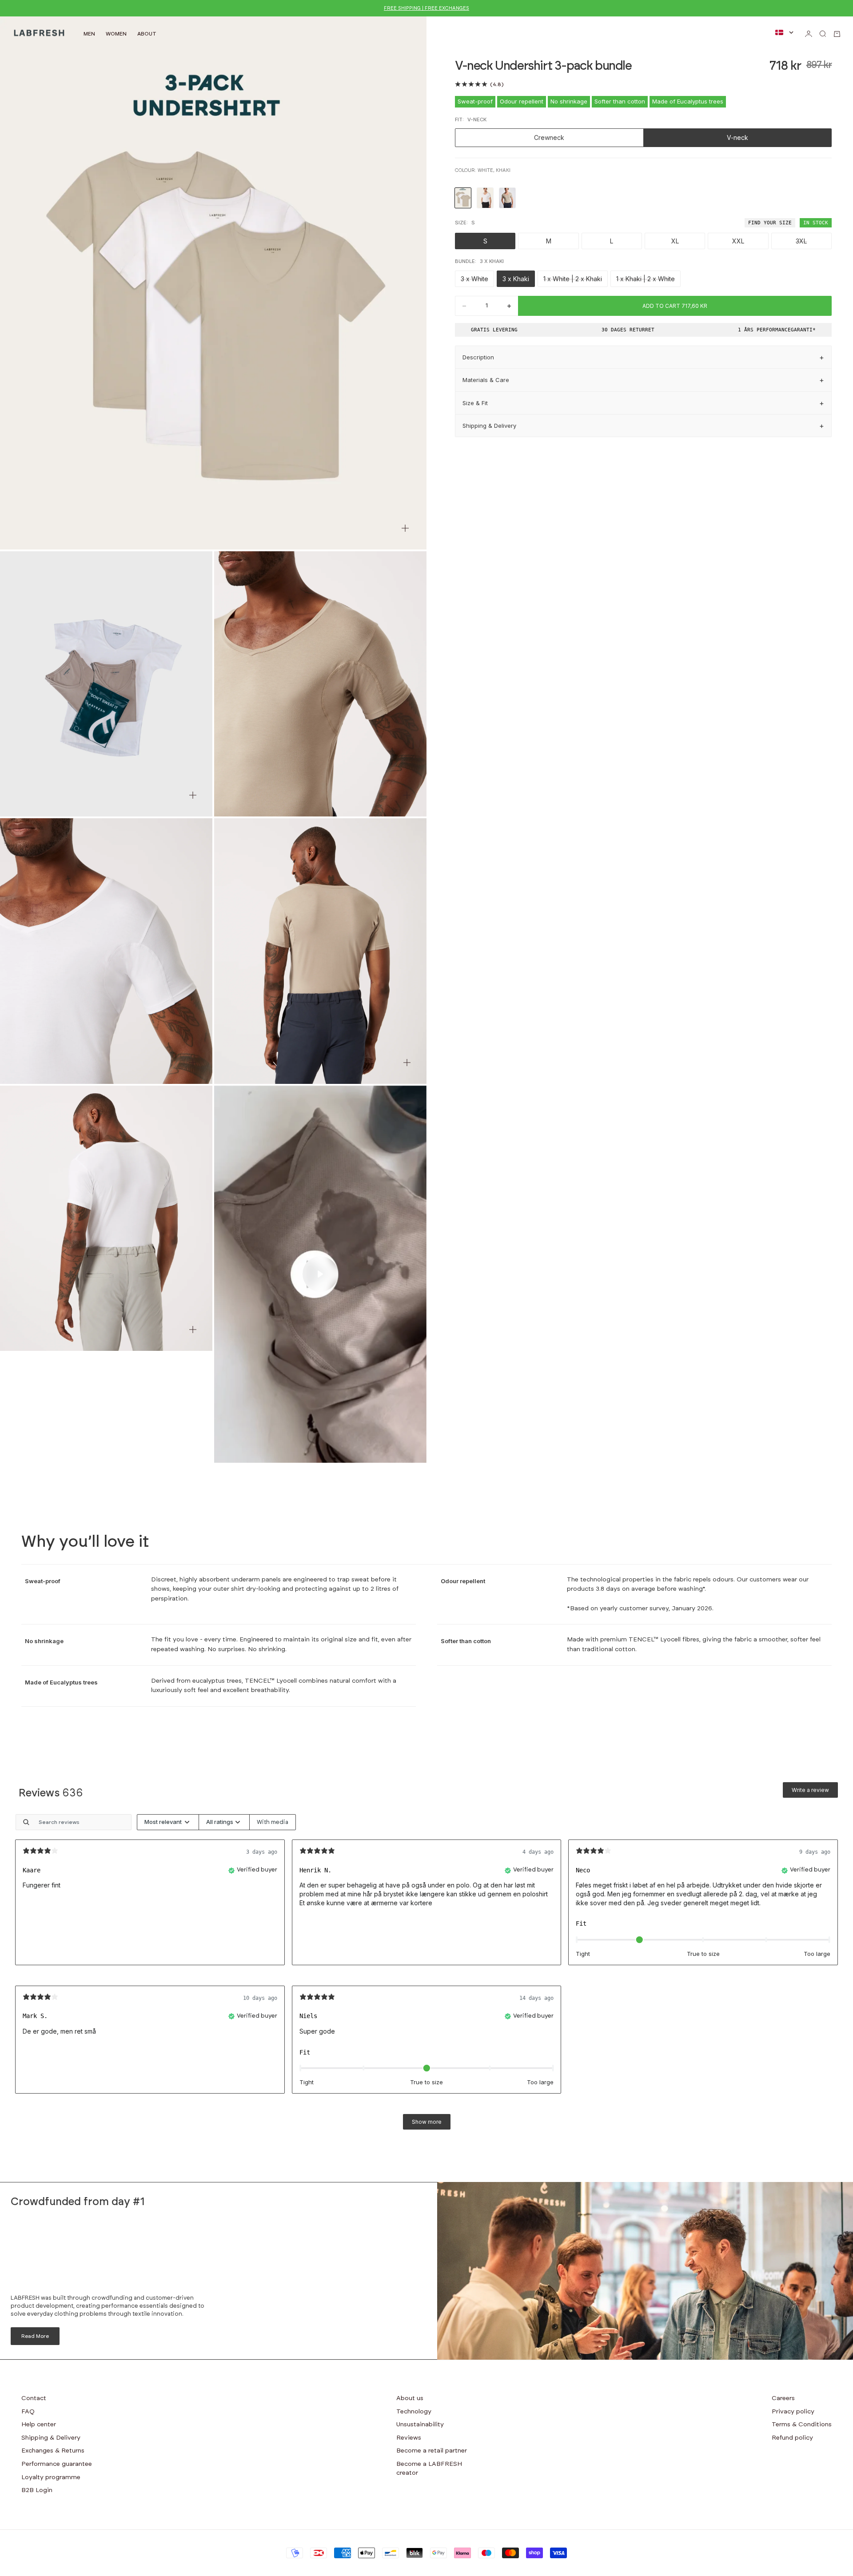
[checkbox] (273, 1822)
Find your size (770, 223)
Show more (427, 2122)
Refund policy (792, 2438)
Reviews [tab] (51, 1793)
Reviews (409, 2438)
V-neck (737, 137)
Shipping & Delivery (51, 2438)
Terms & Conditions (802, 2425)
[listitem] (463, 198)
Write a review (810, 1790)
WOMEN (116, 34)
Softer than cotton (620, 101)
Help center (39, 2425)
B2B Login (37, 2490)
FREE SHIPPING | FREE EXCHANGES (426, 8)
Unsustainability (420, 2425)
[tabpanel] (426, 1976)
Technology (414, 2412)
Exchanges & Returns (53, 2451)
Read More (35, 2336)
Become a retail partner (432, 2451)
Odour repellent (522, 101)
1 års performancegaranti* (777, 330)
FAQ (28, 2412)
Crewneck (549, 137)
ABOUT (147, 34)
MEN (89, 34)
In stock (816, 223)
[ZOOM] (405, 528)
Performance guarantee (57, 2464)
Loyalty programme (51, 2477)
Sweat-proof (475, 101)
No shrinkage (569, 101)
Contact (34, 2398)
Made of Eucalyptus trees (688, 101)
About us (410, 2398)
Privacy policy (793, 2412)
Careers (783, 2398)
